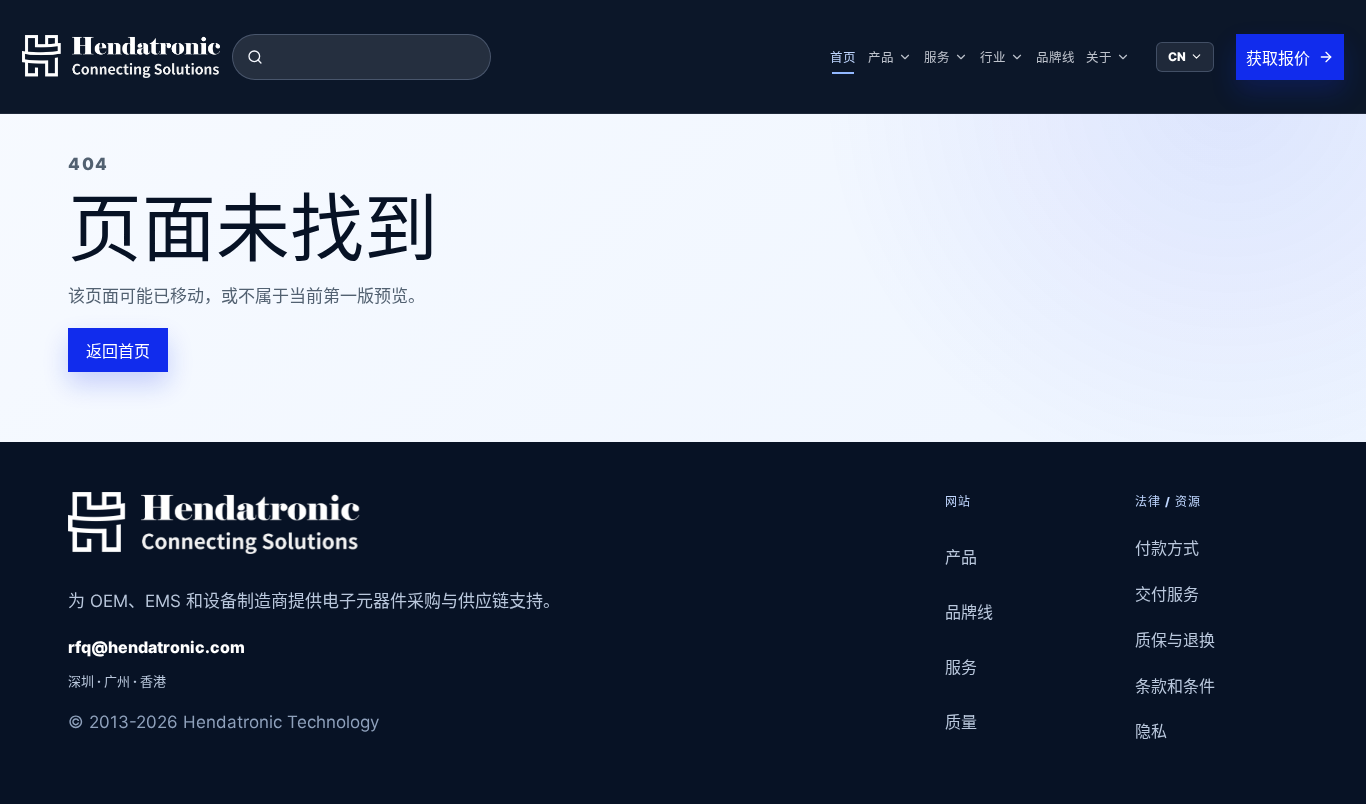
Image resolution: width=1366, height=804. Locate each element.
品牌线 (1055, 57)
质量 (961, 722)
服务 (937, 57)
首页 (843, 57)
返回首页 (118, 351)
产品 (881, 57)
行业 (993, 57)
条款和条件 (1175, 686)
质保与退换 (1175, 640)
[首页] (121, 57)
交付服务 (1167, 594)
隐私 (1151, 731)
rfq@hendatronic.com (156, 647)
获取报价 (1278, 58)
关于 (1099, 57)
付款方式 (1167, 548)
